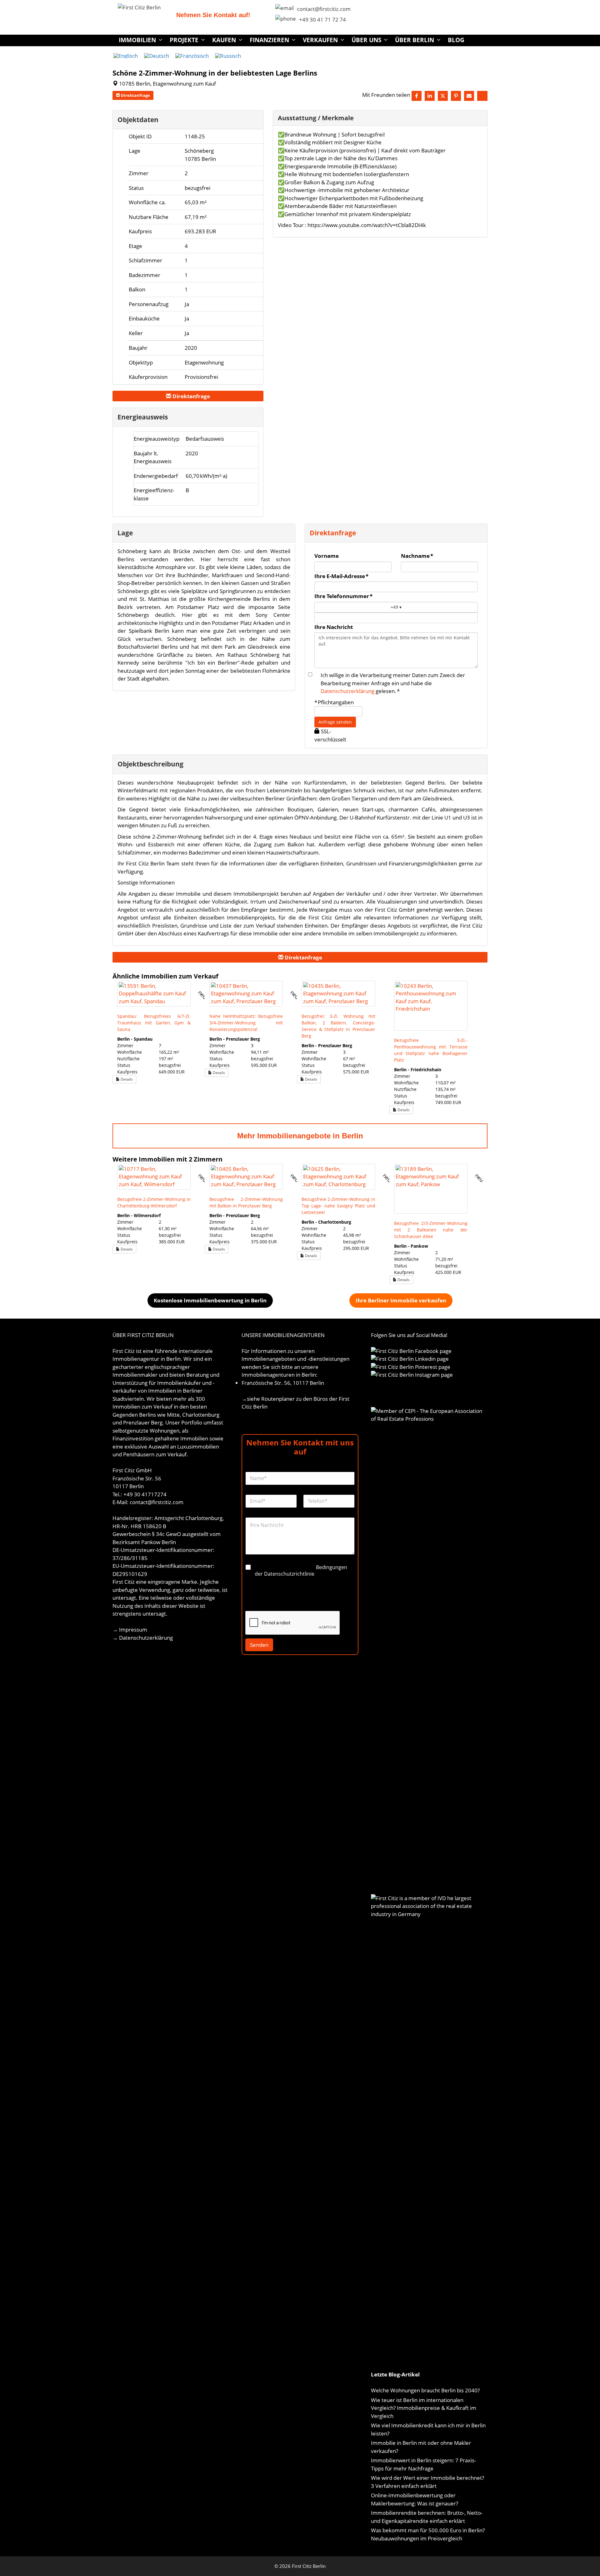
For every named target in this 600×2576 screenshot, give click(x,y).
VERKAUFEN (320, 40)
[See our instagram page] (482, 96)
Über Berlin (415, 40)
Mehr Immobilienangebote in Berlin (300, 1136)
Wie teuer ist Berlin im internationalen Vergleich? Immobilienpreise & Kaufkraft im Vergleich (424, 2408)
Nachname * (417, 556)
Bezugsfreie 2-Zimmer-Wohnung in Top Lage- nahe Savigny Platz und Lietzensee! (338, 1206)
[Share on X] (443, 96)
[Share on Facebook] (417, 96)
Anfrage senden (335, 722)
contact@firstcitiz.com (324, 9)
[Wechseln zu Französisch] (192, 56)
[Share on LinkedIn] (430, 96)
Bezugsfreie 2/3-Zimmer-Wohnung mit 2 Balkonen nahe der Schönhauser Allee (431, 1230)
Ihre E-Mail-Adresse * (341, 576)
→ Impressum (130, 1630)
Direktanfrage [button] (135, 95)
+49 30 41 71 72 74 (322, 20)
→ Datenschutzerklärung (143, 1638)
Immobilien (137, 40)
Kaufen (224, 40)
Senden (259, 1645)
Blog (456, 40)
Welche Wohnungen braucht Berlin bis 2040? (425, 2390)
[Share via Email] (469, 96)
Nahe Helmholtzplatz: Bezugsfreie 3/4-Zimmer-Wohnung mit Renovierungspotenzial (246, 1023)
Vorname (327, 556)
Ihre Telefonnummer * (343, 596)
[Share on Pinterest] (456, 96)
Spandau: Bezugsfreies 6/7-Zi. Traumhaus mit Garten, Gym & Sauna (154, 1023)
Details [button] (126, 1079)
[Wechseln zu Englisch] (126, 56)
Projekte (184, 40)
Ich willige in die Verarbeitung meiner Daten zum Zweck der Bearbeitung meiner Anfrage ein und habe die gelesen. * (393, 683)
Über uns (366, 40)
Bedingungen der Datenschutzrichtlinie (301, 1570)
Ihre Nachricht (334, 627)
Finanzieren (269, 40)
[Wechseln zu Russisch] (228, 56)
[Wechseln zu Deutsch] (157, 56)
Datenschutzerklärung (347, 691)
